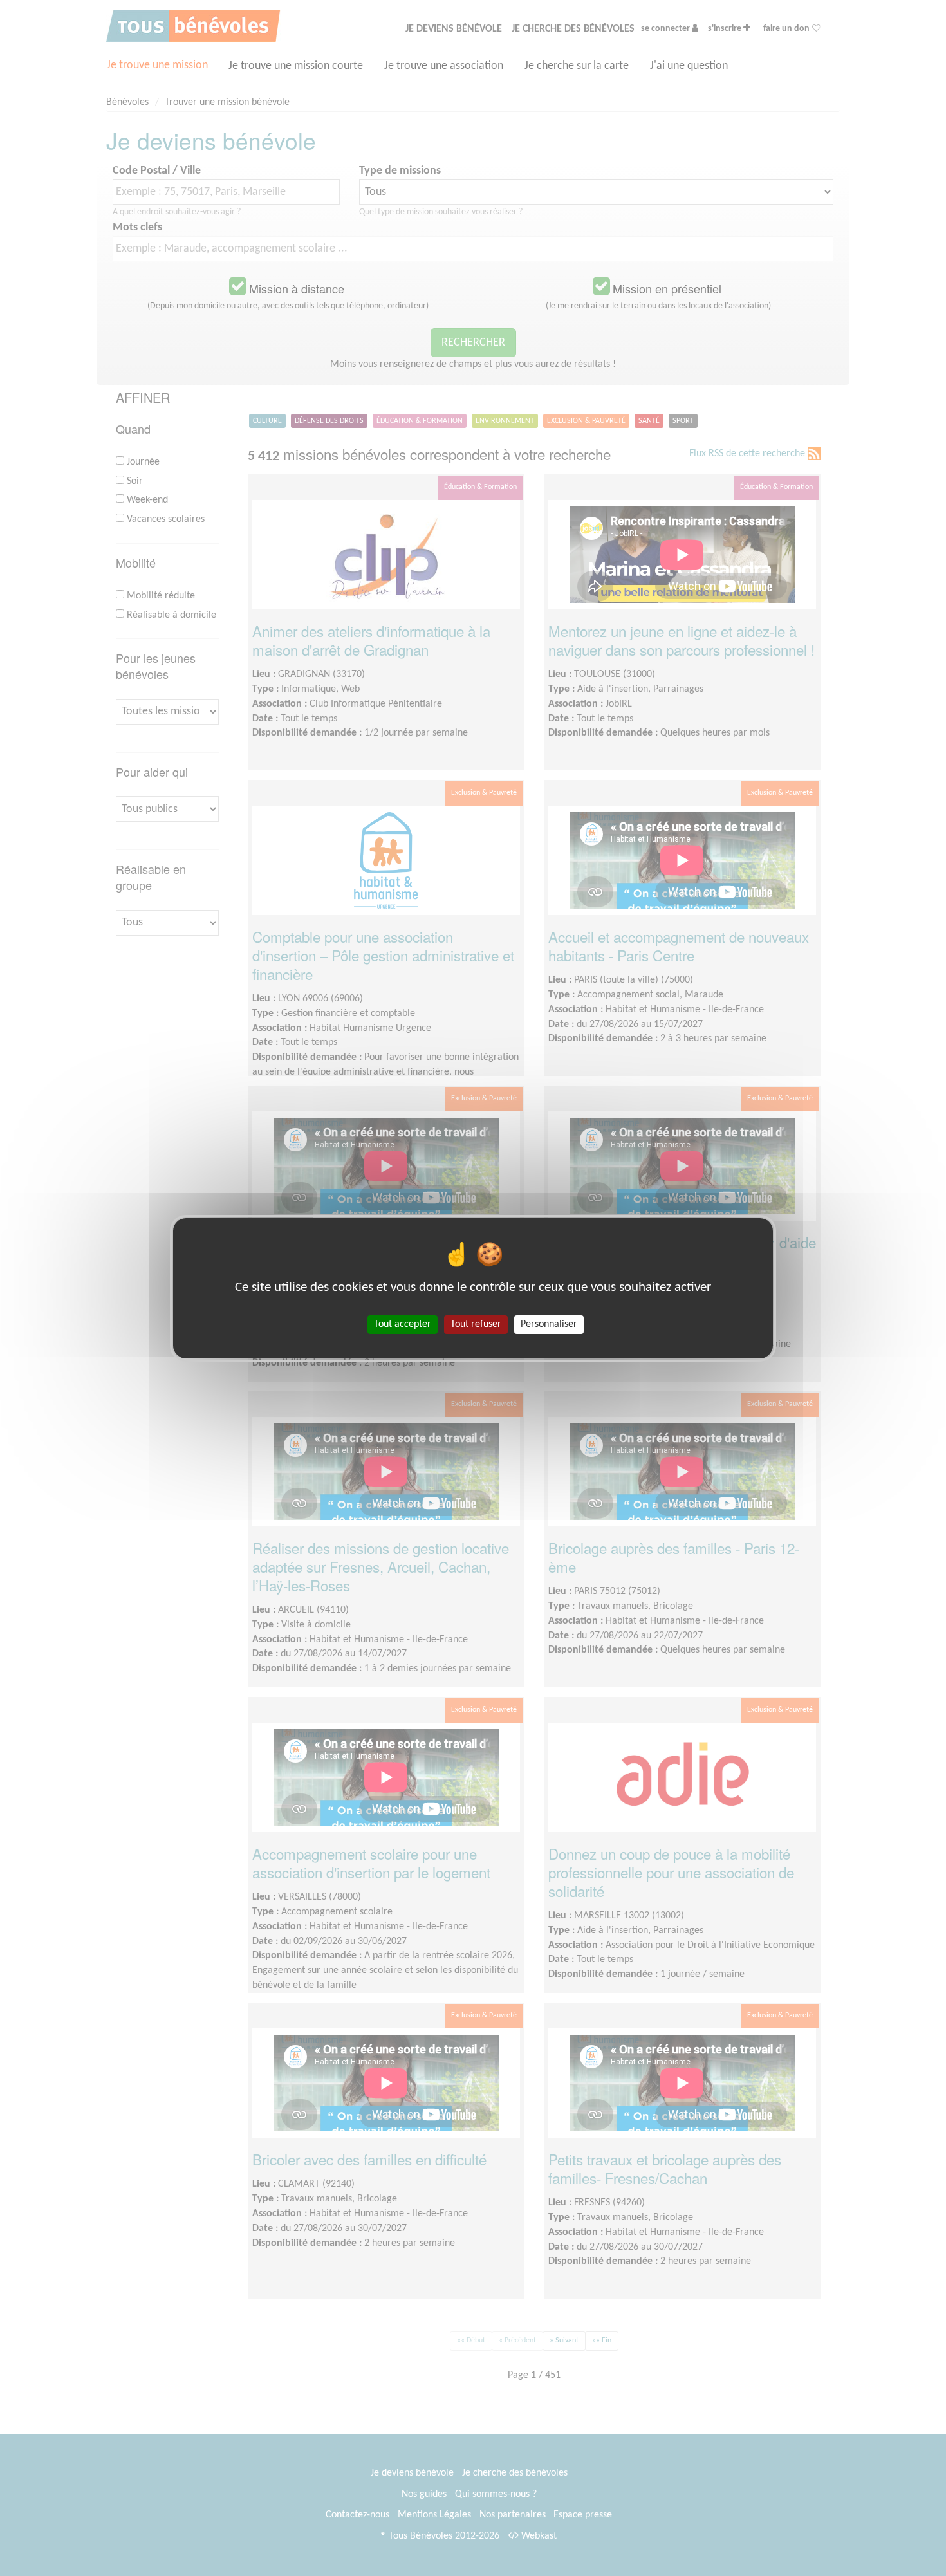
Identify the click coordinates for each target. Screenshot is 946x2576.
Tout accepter (403, 1324)
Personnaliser (549, 1324)
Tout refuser (476, 1324)
